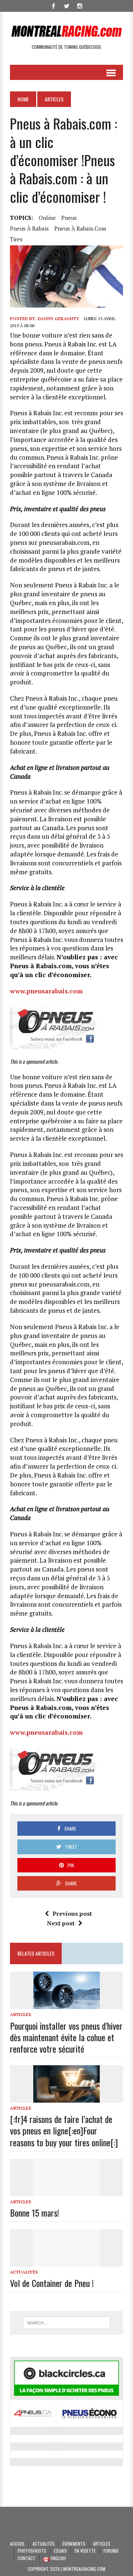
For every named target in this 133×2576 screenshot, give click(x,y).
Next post (61, 1923)
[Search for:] (66, 2323)
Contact (27, 2558)
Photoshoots (32, 2551)
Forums (111, 2551)
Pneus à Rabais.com (80, 228)
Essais (60, 2551)
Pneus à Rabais (29, 228)
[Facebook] (53, 5)
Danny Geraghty (58, 318)
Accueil (17, 2544)
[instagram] (80, 5)
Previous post (72, 1913)
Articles (21, 2014)
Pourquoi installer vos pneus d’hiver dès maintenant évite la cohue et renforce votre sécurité (66, 2037)
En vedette (85, 2551)
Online (47, 218)
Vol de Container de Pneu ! (52, 2283)
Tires (16, 239)
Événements (74, 2544)
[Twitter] (66, 5)
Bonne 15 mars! (35, 2213)
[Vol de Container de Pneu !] (66, 2262)
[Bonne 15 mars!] (66, 2191)
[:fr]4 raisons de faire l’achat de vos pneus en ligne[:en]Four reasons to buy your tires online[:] (64, 2130)
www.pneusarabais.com (46, 991)
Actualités (24, 2272)
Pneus (69, 218)
